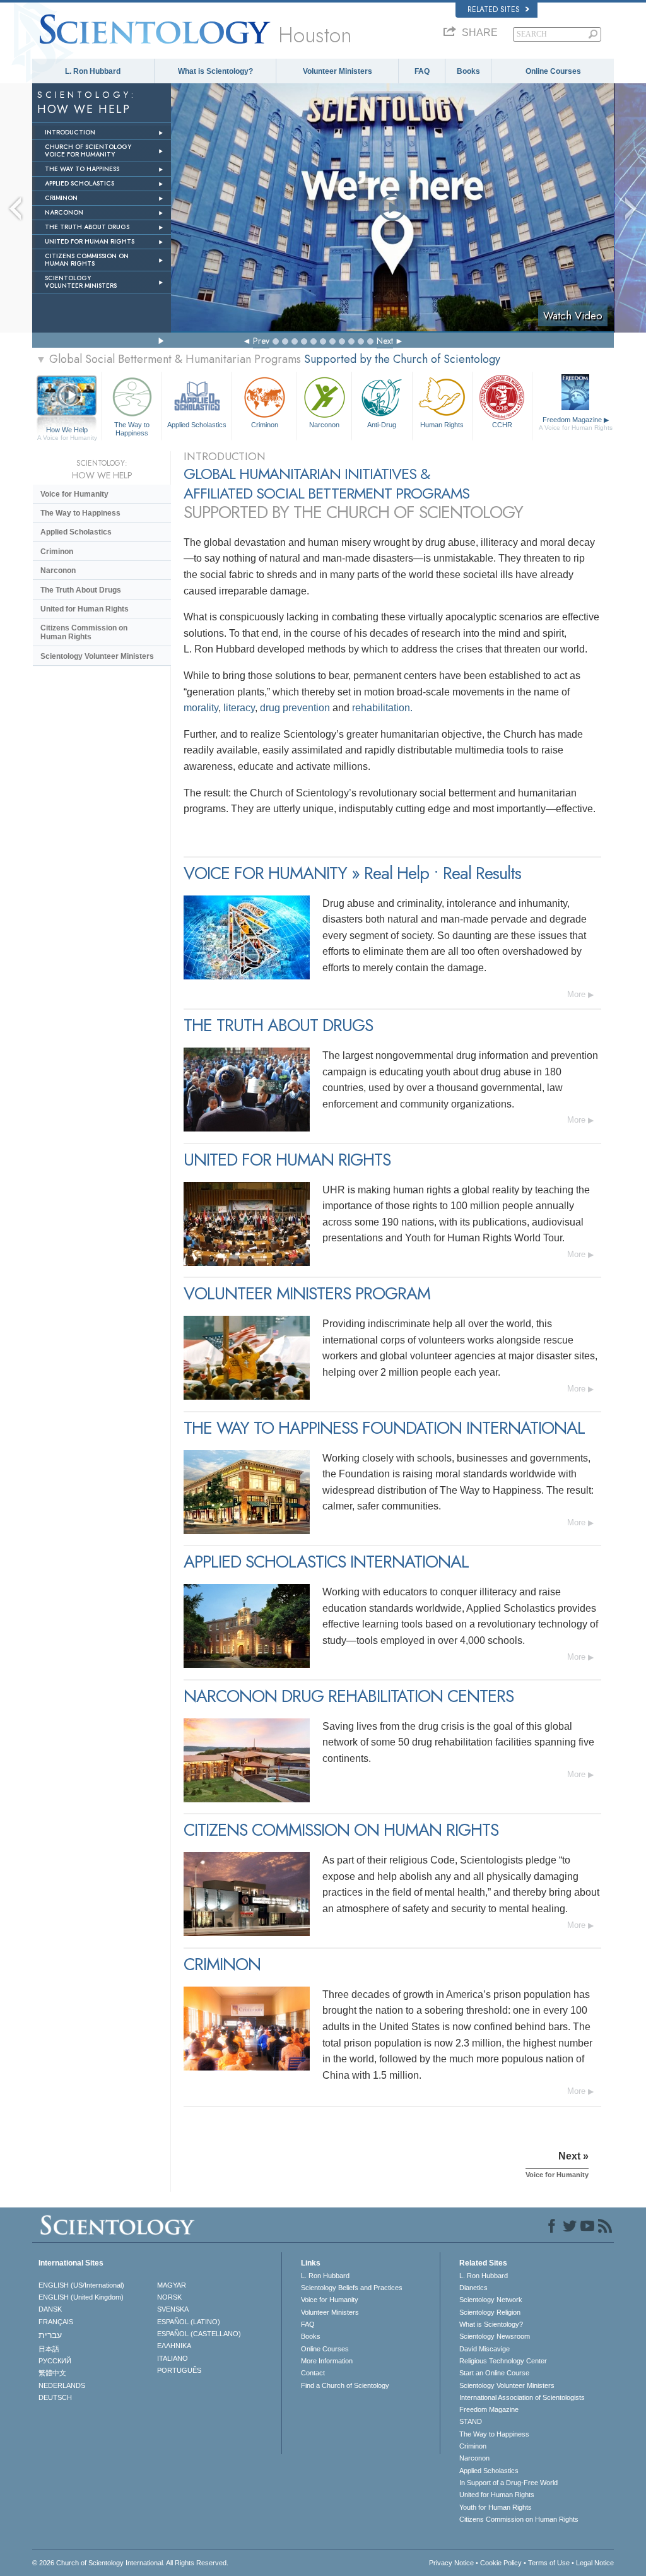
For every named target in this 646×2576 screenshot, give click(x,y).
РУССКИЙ (55, 2361)
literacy (239, 708)
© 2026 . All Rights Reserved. (130, 2563)
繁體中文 (52, 2373)
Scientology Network (491, 2300)
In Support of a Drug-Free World (508, 2483)
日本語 (49, 2349)
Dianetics (473, 2288)
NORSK (169, 2297)
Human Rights (442, 425)
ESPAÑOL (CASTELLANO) (199, 2334)
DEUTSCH (55, 2397)
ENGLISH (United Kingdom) (81, 2297)
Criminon (265, 425)
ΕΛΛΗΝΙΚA (174, 2346)
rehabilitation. (382, 708)
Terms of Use (549, 2563)
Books (468, 71)
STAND (471, 2421)
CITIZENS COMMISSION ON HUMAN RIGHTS (87, 260)
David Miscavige (484, 2349)
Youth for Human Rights (496, 2507)
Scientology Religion (490, 2312)
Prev (261, 341)
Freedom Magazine (576, 423)
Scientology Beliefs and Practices (352, 2288)
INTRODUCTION (70, 132)
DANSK (50, 2309)
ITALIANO (173, 2358)
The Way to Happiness (132, 428)
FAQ (422, 71)
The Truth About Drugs (81, 590)
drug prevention (295, 708)
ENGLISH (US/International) (81, 2285)
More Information (327, 2361)
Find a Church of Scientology (345, 2385)
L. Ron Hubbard (93, 71)
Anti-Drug (382, 425)
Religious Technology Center (503, 2361)
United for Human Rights (85, 609)
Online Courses (553, 71)
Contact (313, 2373)
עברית (50, 2335)
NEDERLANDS (62, 2385)
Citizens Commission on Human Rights (84, 632)
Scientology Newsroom (495, 2336)
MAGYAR (172, 2285)
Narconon (324, 425)
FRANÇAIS (56, 2322)
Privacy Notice (451, 2563)
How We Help (67, 430)
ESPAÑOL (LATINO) (189, 2322)
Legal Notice (595, 2563)
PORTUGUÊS (179, 2370)
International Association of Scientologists (522, 2397)
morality (201, 708)
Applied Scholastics (197, 425)
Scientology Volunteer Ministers (97, 656)
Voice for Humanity (74, 494)
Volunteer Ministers (338, 71)
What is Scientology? (215, 71)
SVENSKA (173, 2309)
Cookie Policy (501, 2563)
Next (385, 341)
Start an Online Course (494, 2373)
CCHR (502, 425)
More (576, 994)
